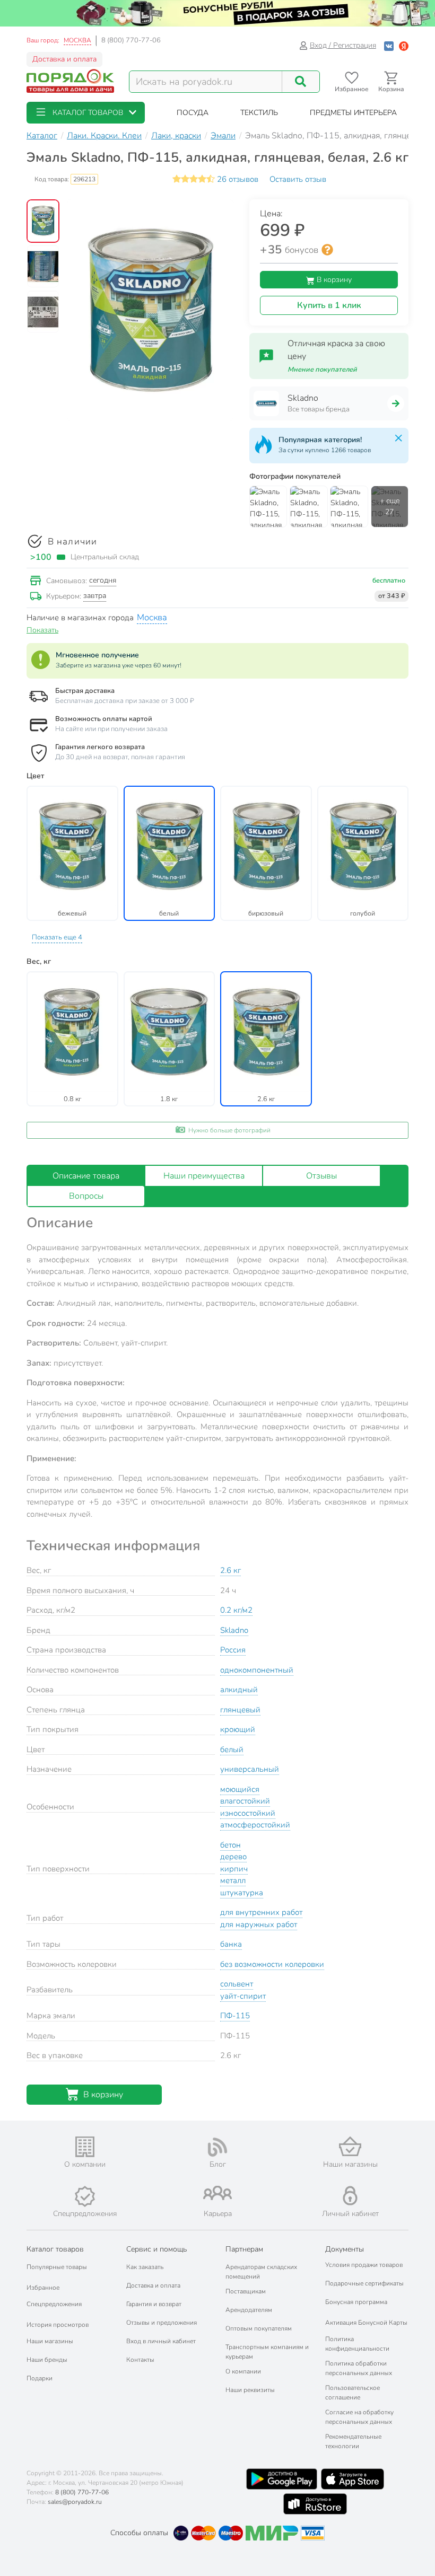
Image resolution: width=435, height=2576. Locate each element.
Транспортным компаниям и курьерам (267, 2352)
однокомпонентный (257, 1670)
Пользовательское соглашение (353, 2393)
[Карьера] (217, 2193)
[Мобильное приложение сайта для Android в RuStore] (315, 2504)
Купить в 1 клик (329, 305)
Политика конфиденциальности (357, 2344)
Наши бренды (47, 2360)
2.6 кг (230, 1570)
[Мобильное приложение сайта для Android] (282, 2479)
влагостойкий (245, 1801)
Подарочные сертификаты (364, 2283)
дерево (233, 1857)
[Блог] (217, 2147)
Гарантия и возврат (154, 2304)
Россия (233, 1650)
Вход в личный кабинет (161, 2341)
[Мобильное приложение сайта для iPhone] (353, 2479)
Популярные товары (57, 2267)
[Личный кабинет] (350, 2196)
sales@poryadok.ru (75, 2502)
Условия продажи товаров (364, 2265)
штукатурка (242, 1893)
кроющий (238, 1729)
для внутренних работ (261, 1912)
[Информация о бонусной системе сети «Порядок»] (327, 250)
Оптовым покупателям (259, 2328)
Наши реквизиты (250, 2390)
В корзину (333, 280)
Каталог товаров (55, 2249)
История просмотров (58, 2325)
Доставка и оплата (64, 59)
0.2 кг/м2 (236, 1610)
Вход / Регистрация (343, 45)
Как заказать (145, 2267)
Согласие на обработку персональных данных (359, 2417)
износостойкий (248, 1813)
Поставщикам (246, 2291)
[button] (86, 113)
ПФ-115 (235, 2016)
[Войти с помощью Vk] (389, 45)
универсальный (250, 1769)
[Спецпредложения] (85, 2196)
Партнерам (244, 2249)
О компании (243, 2371)
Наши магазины (50, 2341)
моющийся (240, 1789)
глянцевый (240, 1710)
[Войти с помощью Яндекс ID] (404, 45)
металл (233, 1880)
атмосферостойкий (255, 1825)
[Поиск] (301, 82)
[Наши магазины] (350, 2146)
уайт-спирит (243, 1996)
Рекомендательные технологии (353, 2441)
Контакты (140, 2360)
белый (232, 1749)
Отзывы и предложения (162, 2323)
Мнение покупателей (322, 370)
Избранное (43, 2288)
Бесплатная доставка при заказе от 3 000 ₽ (125, 701)
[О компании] (85, 2147)
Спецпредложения (54, 2304)
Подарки (40, 2378)
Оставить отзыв (298, 179)
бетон (230, 1845)
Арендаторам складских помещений (261, 2272)
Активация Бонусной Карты (366, 2323)
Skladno (234, 1630)
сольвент (237, 1984)
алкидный (239, 1690)
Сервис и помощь (156, 2249)
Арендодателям (249, 2310)
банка (231, 1944)
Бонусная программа (356, 2302)
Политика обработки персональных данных (359, 2368)
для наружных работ (259, 1924)
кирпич (234, 1869)
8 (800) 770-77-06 (131, 40)
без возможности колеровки (272, 1964)
